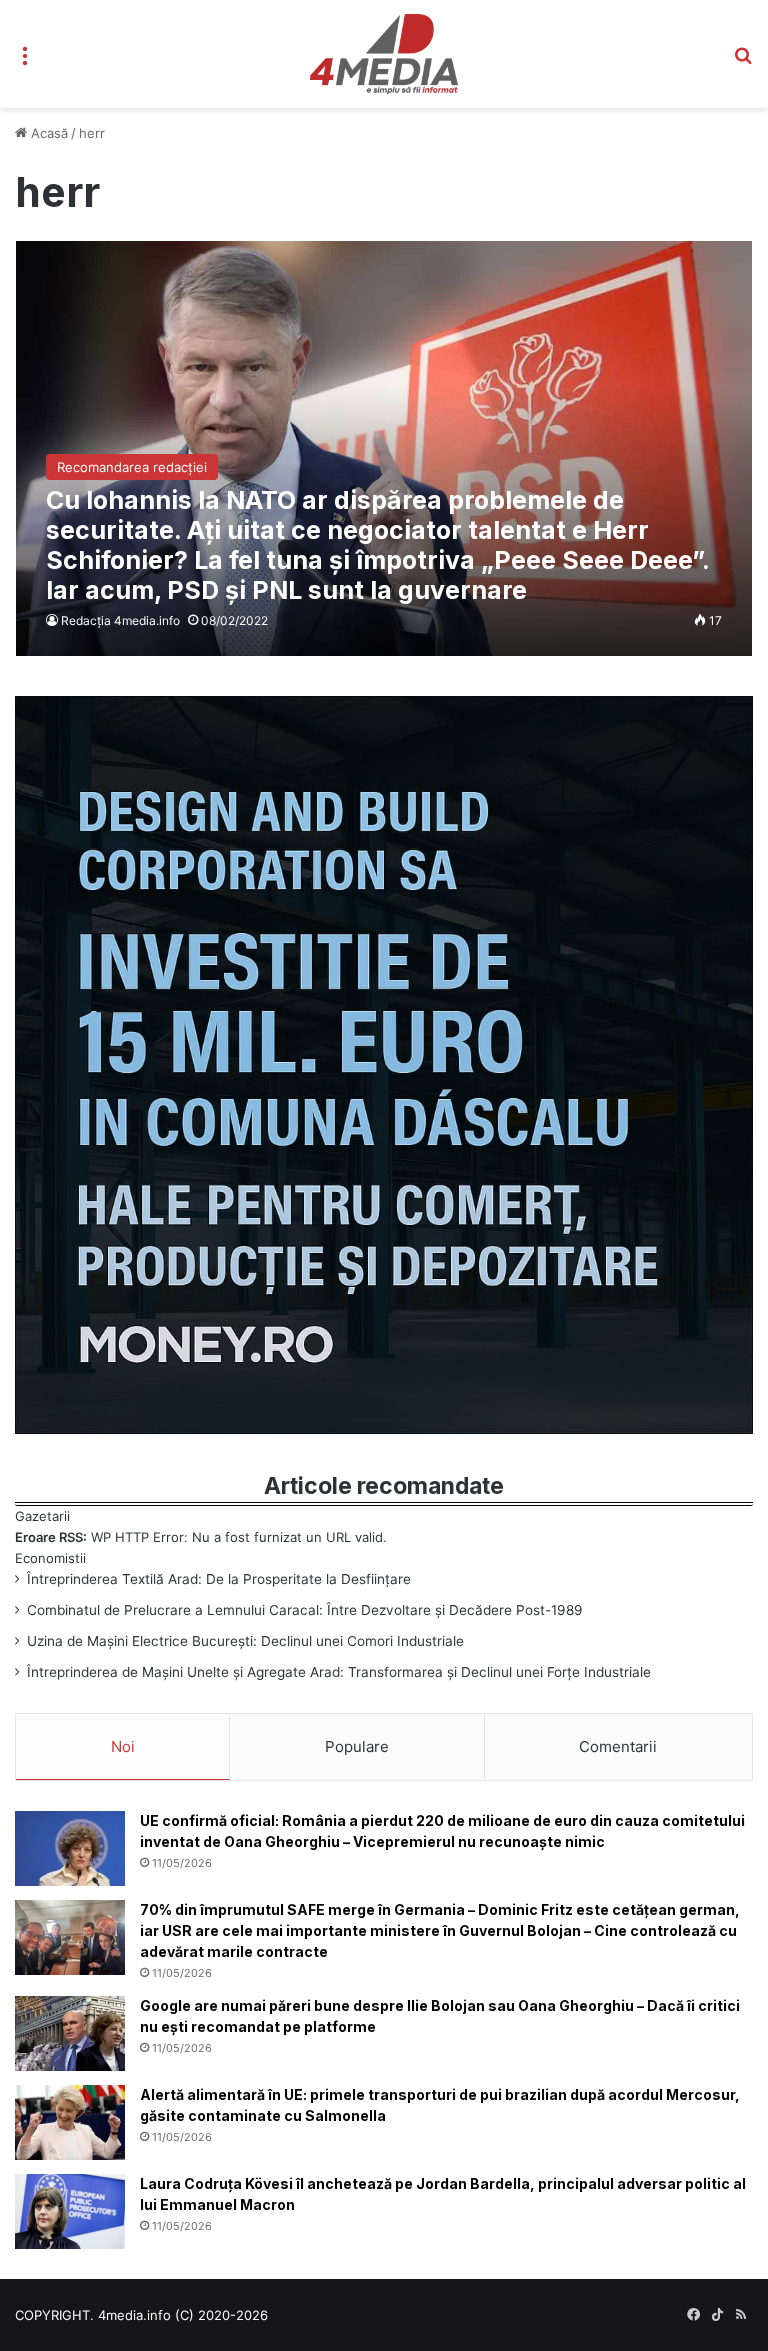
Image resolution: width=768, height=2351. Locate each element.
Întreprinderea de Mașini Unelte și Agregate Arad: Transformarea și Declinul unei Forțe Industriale (339, 1672)
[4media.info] (384, 54)
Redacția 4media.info (120, 620)
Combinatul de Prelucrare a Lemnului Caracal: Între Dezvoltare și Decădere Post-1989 (305, 1610)
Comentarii (618, 1746)
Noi (123, 1746)
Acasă (47, 133)
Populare (357, 1746)
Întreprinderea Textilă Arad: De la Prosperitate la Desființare (219, 1579)
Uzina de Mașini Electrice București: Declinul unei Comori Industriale (245, 1641)
